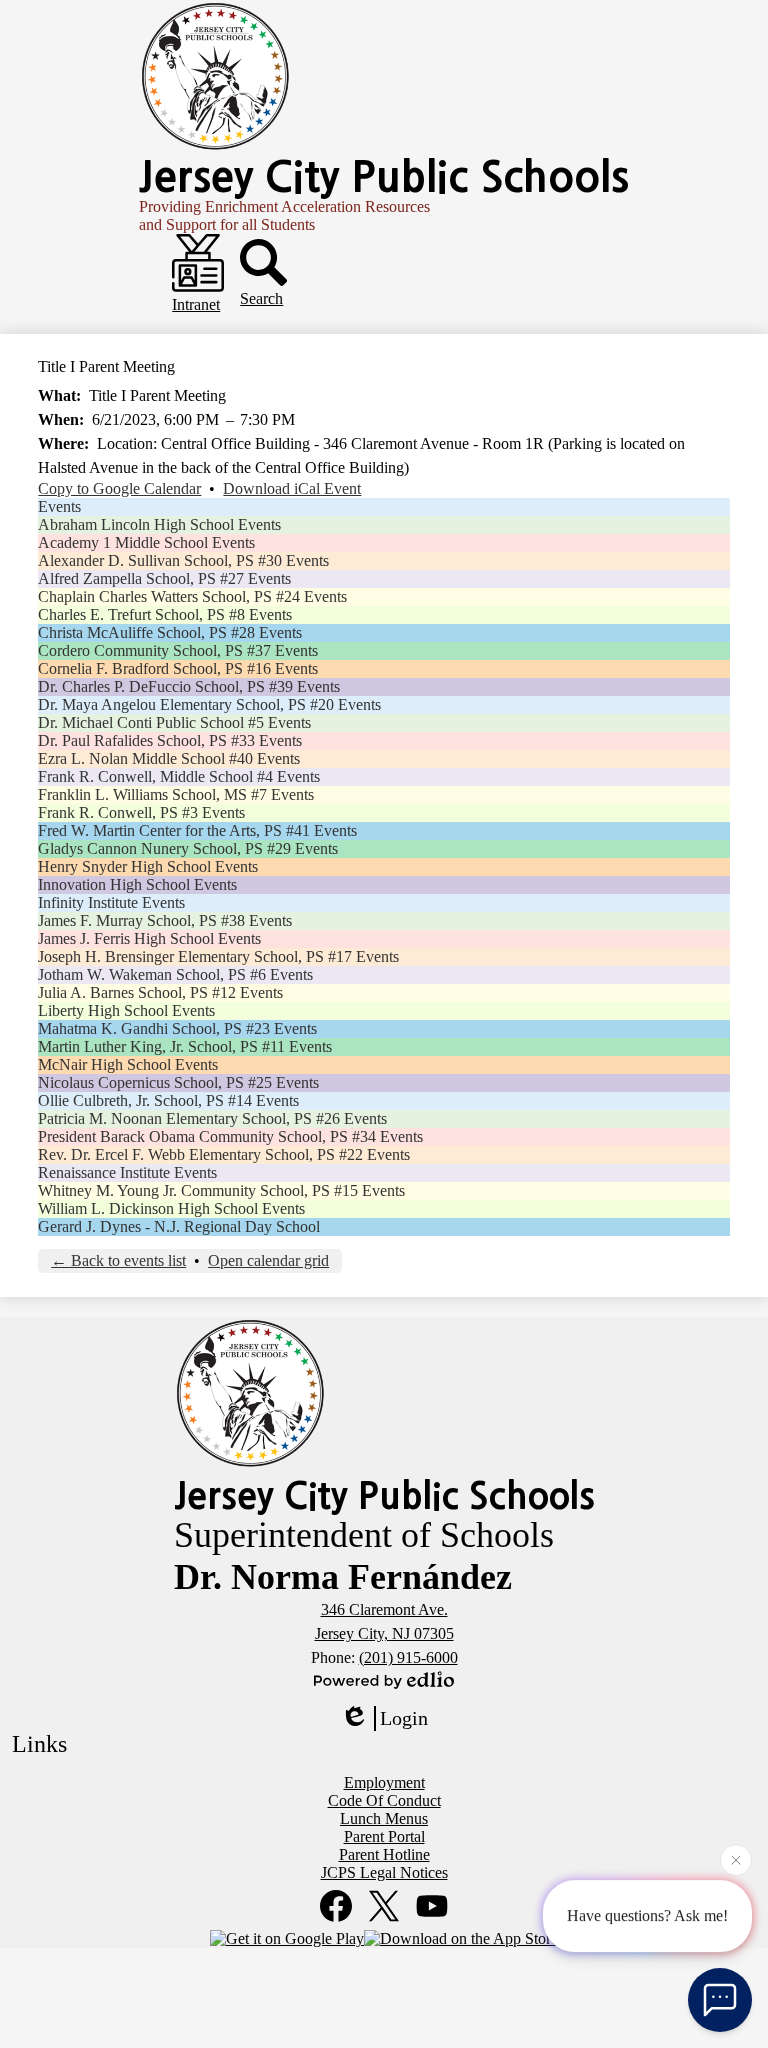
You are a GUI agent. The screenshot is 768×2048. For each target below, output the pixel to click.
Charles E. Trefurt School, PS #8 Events (165, 614)
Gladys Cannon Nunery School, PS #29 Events (188, 848)
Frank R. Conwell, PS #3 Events (141, 812)
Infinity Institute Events (111, 902)
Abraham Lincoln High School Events (159, 524)
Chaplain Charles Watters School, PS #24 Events (192, 596)
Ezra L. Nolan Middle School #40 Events (169, 758)
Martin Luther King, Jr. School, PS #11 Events (185, 1046)
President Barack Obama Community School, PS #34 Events (230, 1136)
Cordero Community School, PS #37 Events (178, 650)
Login (404, 1718)
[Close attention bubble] (736, 1862)
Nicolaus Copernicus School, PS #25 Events (178, 1082)
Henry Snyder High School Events (148, 866)
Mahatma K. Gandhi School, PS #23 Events (177, 1028)
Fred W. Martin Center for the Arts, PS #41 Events (197, 830)
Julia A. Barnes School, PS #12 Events (160, 992)
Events (59, 506)
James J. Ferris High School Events (149, 938)
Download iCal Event (292, 488)
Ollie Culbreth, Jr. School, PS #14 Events (168, 1100)
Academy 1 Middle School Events (146, 542)
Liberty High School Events (126, 1010)
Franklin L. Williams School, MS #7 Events (176, 794)
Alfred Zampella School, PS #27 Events (164, 578)
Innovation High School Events (137, 884)
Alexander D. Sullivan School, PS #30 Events (183, 560)
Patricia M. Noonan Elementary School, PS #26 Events (212, 1118)
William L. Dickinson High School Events (171, 1208)
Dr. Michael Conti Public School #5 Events (174, 722)
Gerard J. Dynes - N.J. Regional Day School (179, 1226)
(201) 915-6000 (408, 1657)
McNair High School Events (128, 1064)
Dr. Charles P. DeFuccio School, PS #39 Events (189, 686)
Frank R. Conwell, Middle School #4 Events (179, 776)
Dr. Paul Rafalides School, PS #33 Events (170, 740)
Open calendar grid (268, 1260)
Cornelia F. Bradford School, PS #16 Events (178, 668)
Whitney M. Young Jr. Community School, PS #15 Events (221, 1190)
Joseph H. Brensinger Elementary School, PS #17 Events (218, 956)
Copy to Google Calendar (119, 488)
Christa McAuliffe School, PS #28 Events (170, 632)
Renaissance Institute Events (127, 1172)
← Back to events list (118, 1260)
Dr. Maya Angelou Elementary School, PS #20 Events (209, 704)
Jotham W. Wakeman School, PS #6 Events (175, 974)
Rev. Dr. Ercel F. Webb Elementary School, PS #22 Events (224, 1154)
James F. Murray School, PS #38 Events (165, 920)
